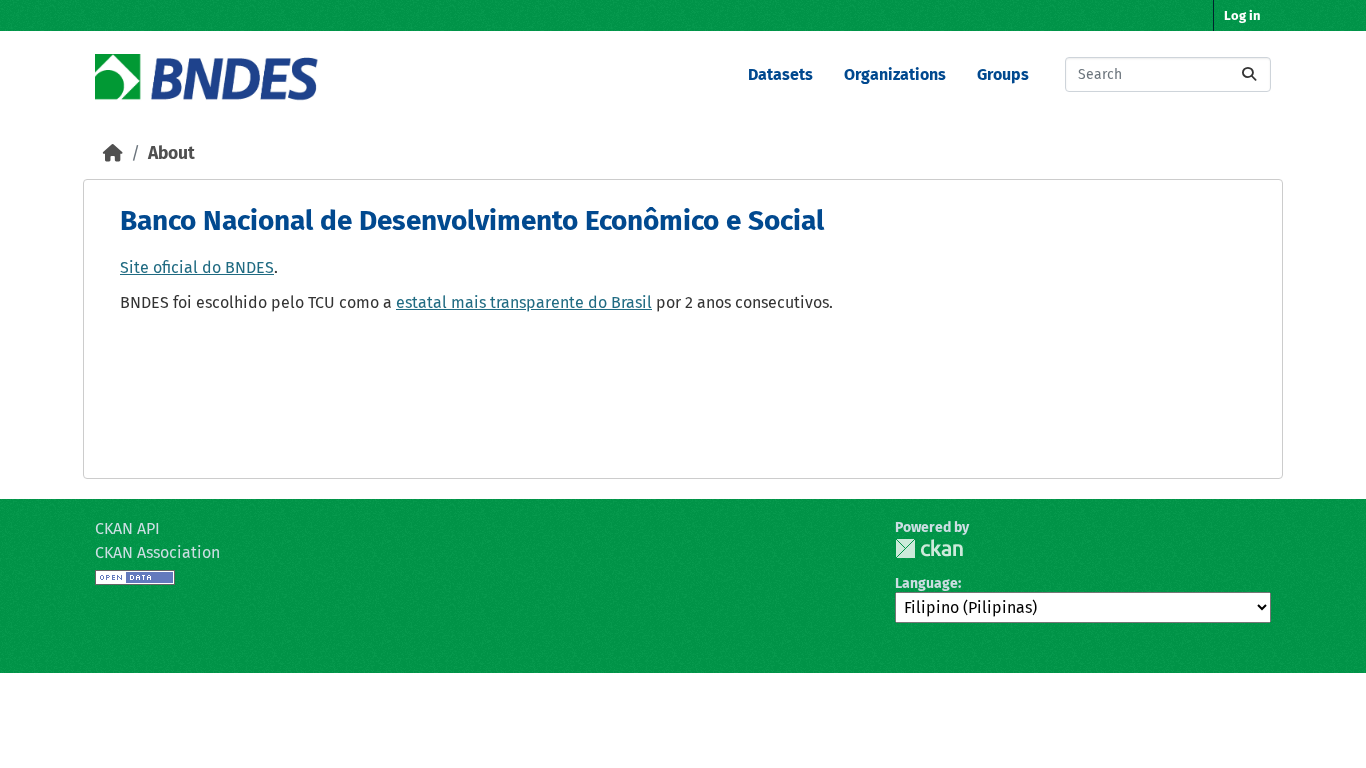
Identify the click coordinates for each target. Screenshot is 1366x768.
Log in (1242, 15)
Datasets (780, 74)
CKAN (929, 548)
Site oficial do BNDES (197, 267)
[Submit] (1249, 74)
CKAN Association (157, 552)
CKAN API (127, 528)
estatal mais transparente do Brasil (524, 302)
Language (926, 583)
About (171, 153)
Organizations (895, 74)
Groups (1003, 74)
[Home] (113, 153)
